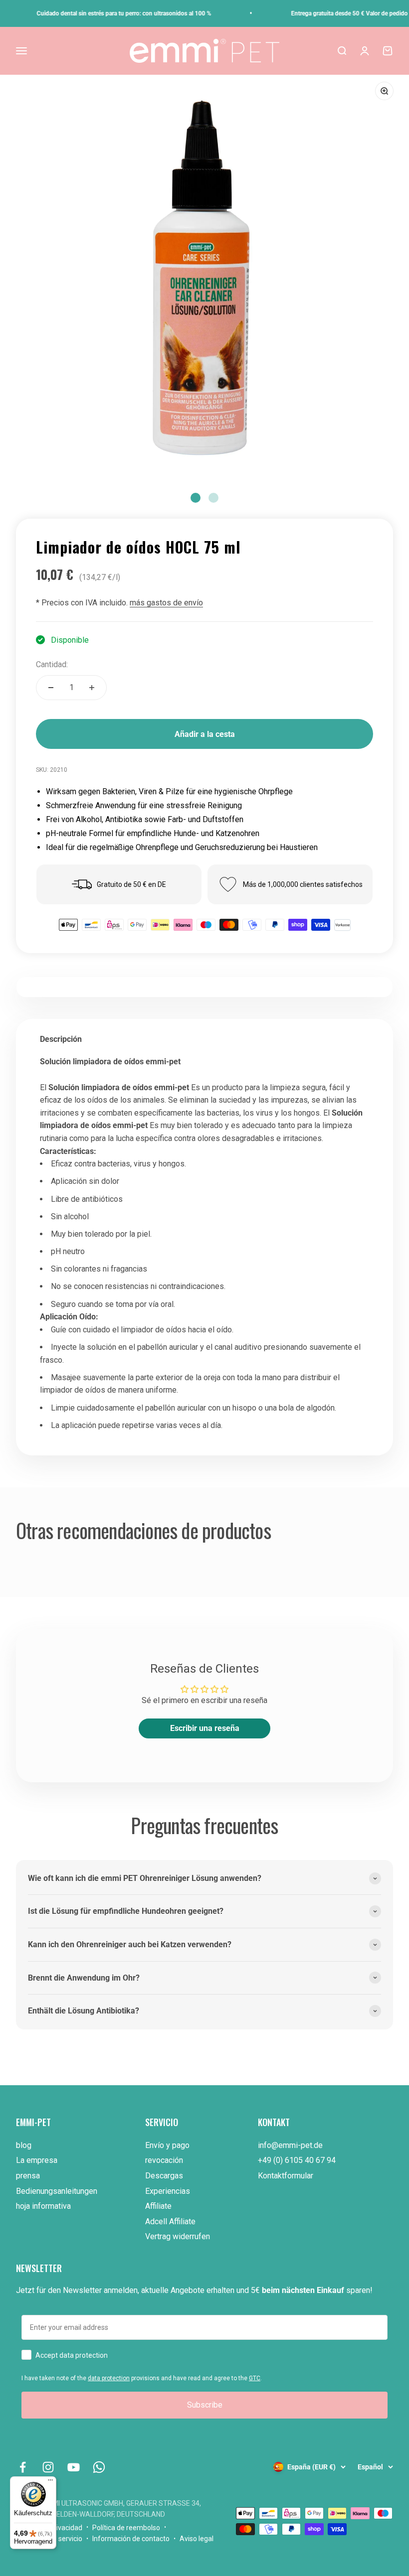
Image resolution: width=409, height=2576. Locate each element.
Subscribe (205, 2405)
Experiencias (168, 2191)
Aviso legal (197, 2539)
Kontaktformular (286, 2176)
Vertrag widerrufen (178, 2236)
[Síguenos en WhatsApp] (99, 2467)
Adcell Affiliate (170, 2221)
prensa (28, 2176)
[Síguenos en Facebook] (23, 2467)
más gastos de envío (166, 603)
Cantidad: (52, 664)
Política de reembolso (126, 2528)
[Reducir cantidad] (51, 688)
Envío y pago (167, 2145)
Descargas (164, 2176)
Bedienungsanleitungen (57, 2191)
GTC (255, 2378)
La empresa (37, 2160)
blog (24, 2145)
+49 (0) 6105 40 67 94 (297, 2160)
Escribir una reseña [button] (205, 1728)
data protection (109, 2378)
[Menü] (50, 2482)
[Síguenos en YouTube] (74, 2467)
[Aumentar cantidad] (92, 688)
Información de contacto (131, 2539)
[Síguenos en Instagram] (48, 2467)
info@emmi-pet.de (290, 2145)
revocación (164, 2160)
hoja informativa (43, 2206)
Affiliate (158, 2206)
